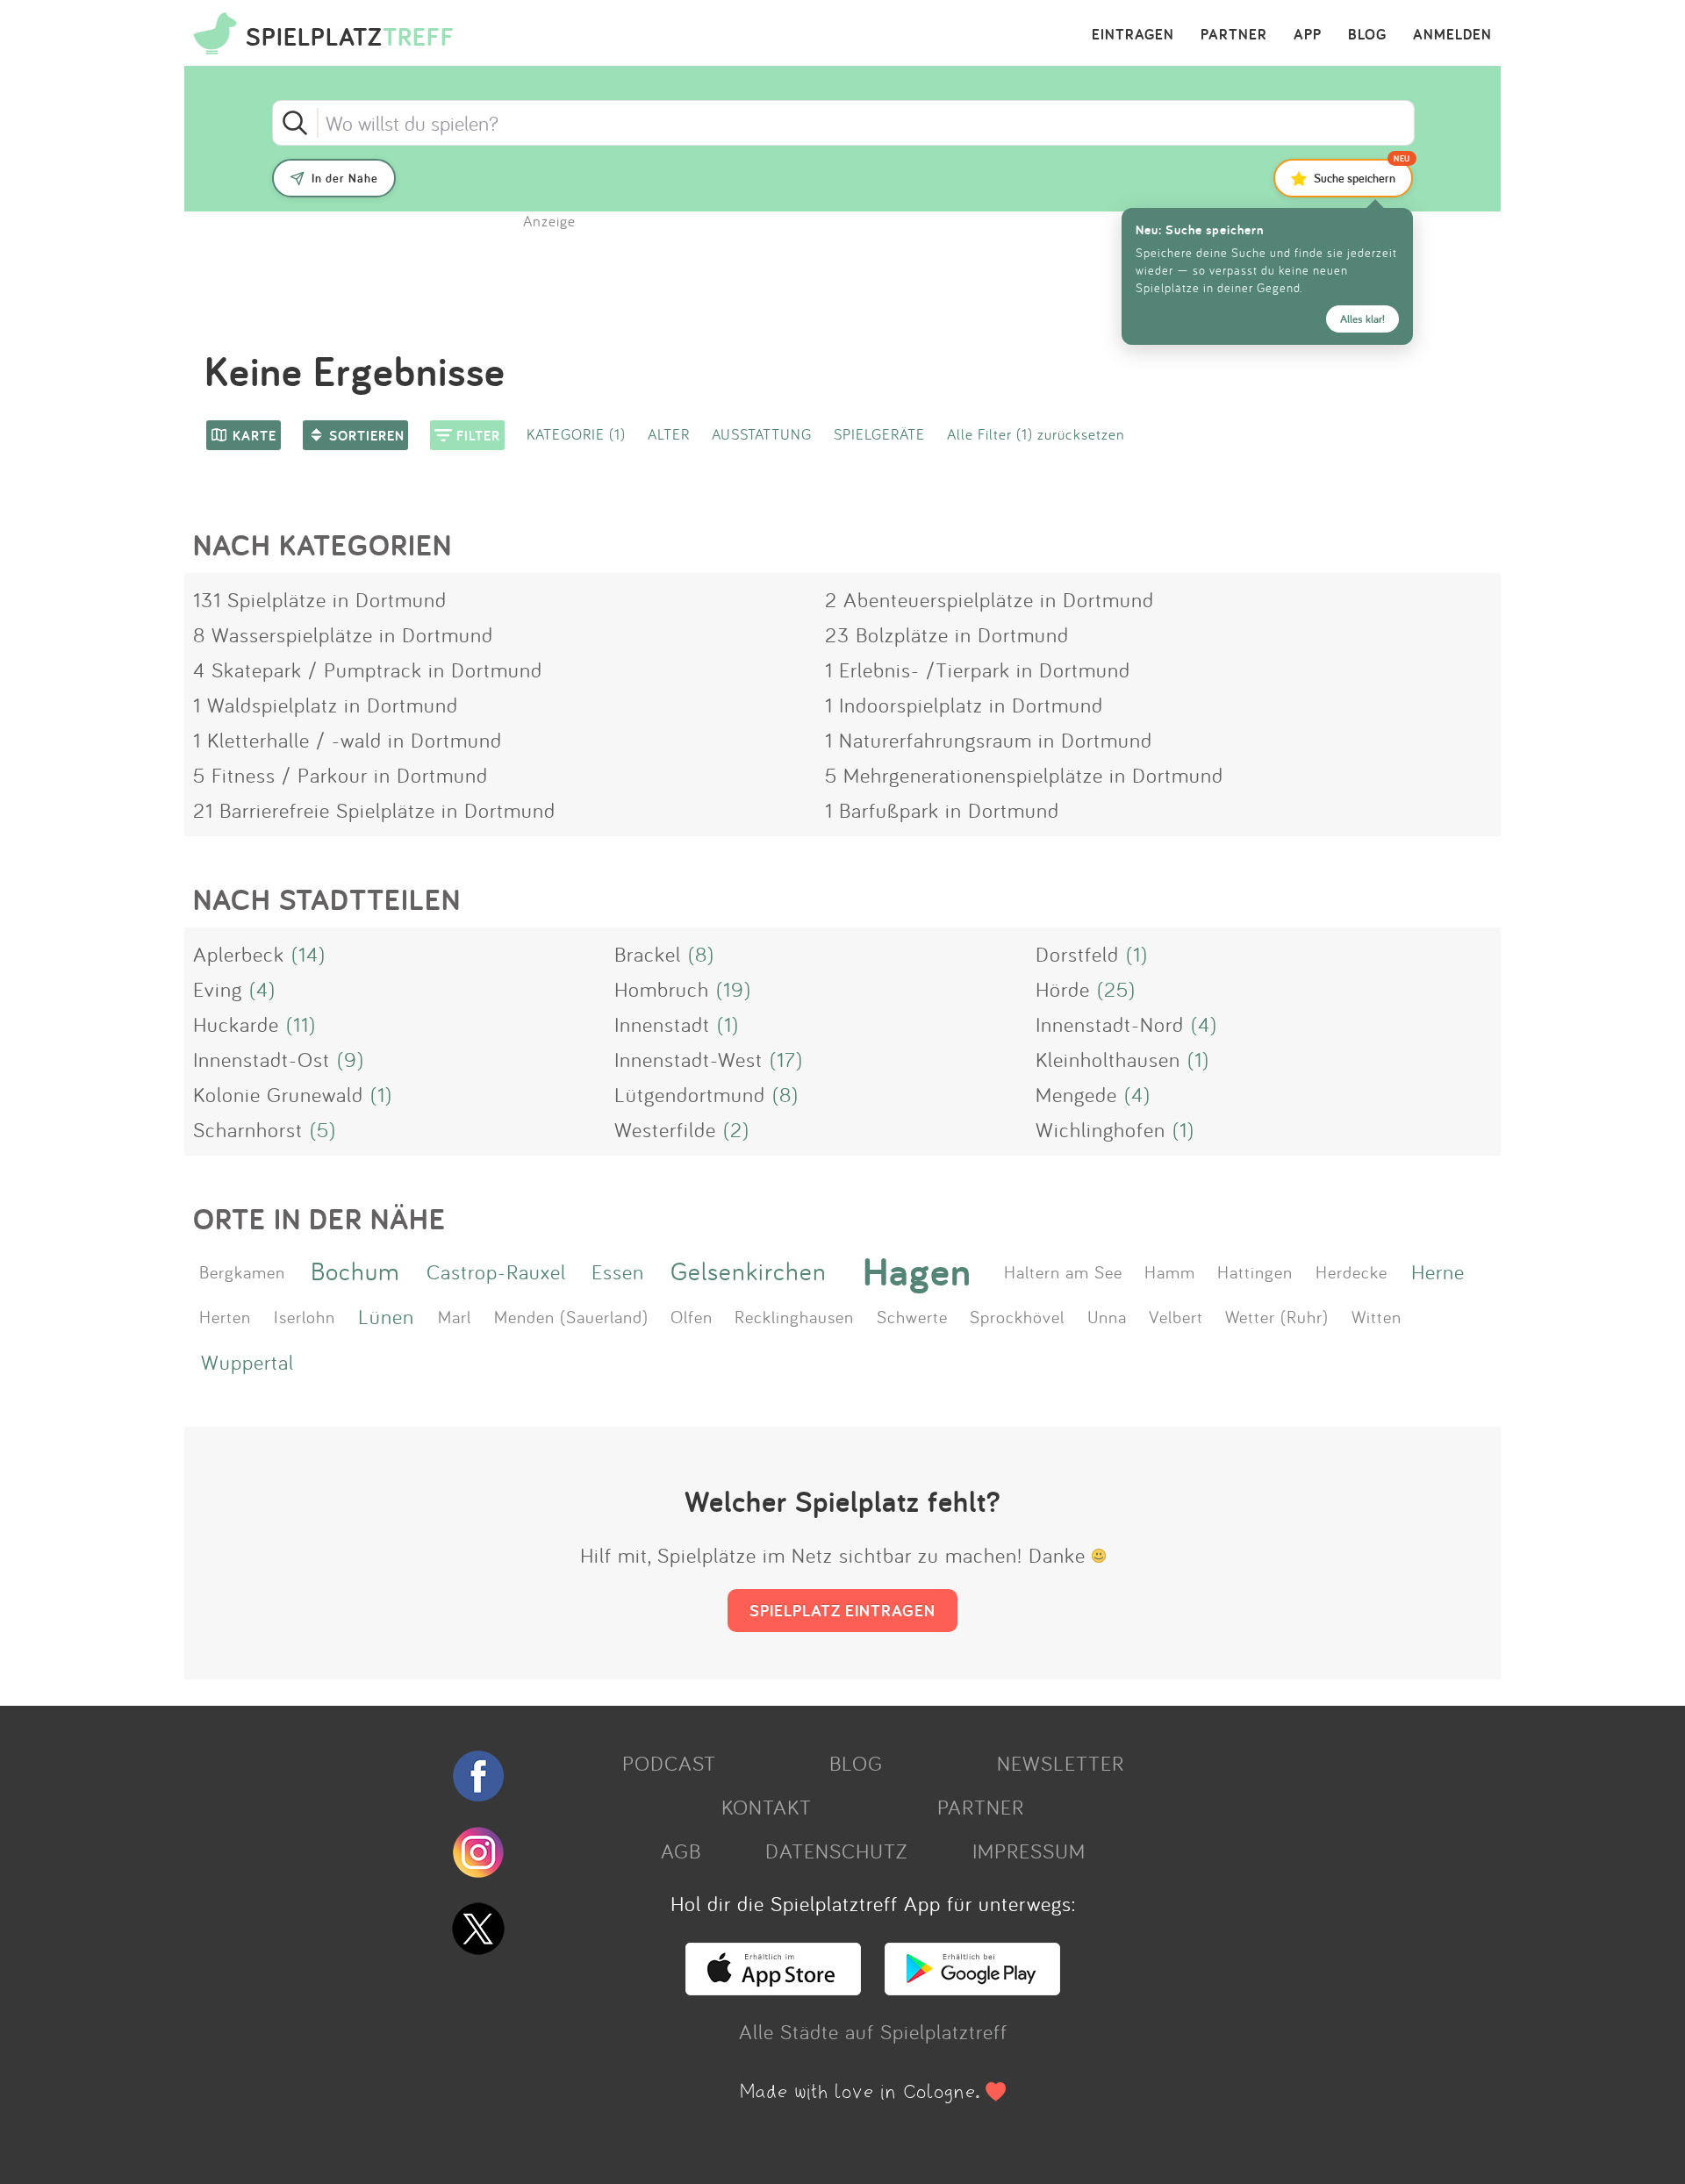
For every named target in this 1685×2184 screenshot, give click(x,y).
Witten (1377, 1316)
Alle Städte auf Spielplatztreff (873, 2031)
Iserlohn (305, 1316)
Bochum (355, 1271)
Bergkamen (242, 1271)
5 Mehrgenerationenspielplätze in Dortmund (1024, 775)
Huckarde (236, 1024)
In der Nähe (345, 178)
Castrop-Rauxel (496, 1271)
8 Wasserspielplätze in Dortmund (343, 634)
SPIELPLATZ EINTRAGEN (842, 1610)
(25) (1116, 989)
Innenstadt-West (688, 1059)
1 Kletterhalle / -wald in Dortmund (348, 740)
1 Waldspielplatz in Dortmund (326, 705)
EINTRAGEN (1133, 35)
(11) (301, 1024)
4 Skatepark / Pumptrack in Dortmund (368, 670)
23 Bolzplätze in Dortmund (947, 634)
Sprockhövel (1017, 1316)
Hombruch (662, 989)
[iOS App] (773, 1987)
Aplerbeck (239, 954)
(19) (734, 989)
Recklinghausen (794, 1316)
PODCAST (669, 1763)
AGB (681, 1851)
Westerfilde (665, 1129)
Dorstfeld (1077, 954)
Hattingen (1255, 1271)
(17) (786, 1059)
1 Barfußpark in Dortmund (942, 810)
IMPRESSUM (1029, 1851)
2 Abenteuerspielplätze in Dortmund (989, 599)
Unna (1107, 1316)
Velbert (1176, 1316)
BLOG (1367, 35)
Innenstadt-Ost (262, 1059)
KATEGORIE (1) (576, 434)
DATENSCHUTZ (836, 1851)
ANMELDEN (1452, 35)
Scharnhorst (248, 1129)
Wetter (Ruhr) (1277, 1316)
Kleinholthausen (1108, 1059)
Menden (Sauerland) (571, 1316)
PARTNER (1234, 35)
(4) (262, 989)
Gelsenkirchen (749, 1271)
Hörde (1063, 989)
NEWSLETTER (1061, 1763)
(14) (308, 954)
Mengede (1076, 1094)
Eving (218, 989)
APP (1308, 35)
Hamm (1170, 1271)
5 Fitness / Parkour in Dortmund (341, 775)
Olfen (692, 1316)
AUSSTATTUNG (762, 434)
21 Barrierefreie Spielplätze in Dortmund (374, 810)
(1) (1137, 954)
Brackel (648, 954)
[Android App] (972, 1987)
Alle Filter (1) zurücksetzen (1036, 434)
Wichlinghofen (1101, 1129)
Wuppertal (247, 1362)
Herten (225, 1316)
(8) (701, 954)
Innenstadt (662, 1024)
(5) (323, 1129)
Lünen (386, 1316)
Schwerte (912, 1316)
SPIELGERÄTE (879, 434)
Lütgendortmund (690, 1094)
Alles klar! (1362, 319)
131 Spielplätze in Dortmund (320, 599)
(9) (351, 1059)
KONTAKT (767, 1807)
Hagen (917, 1271)
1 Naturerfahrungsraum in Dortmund (989, 740)
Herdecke (1352, 1271)
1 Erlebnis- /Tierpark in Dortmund (978, 670)
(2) (736, 1129)
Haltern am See (1063, 1271)
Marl (455, 1316)
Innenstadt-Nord (1110, 1024)
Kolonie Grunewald (278, 1094)
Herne (1438, 1271)
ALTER (669, 434)
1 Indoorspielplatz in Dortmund (964, 705)
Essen (618, 1271)
